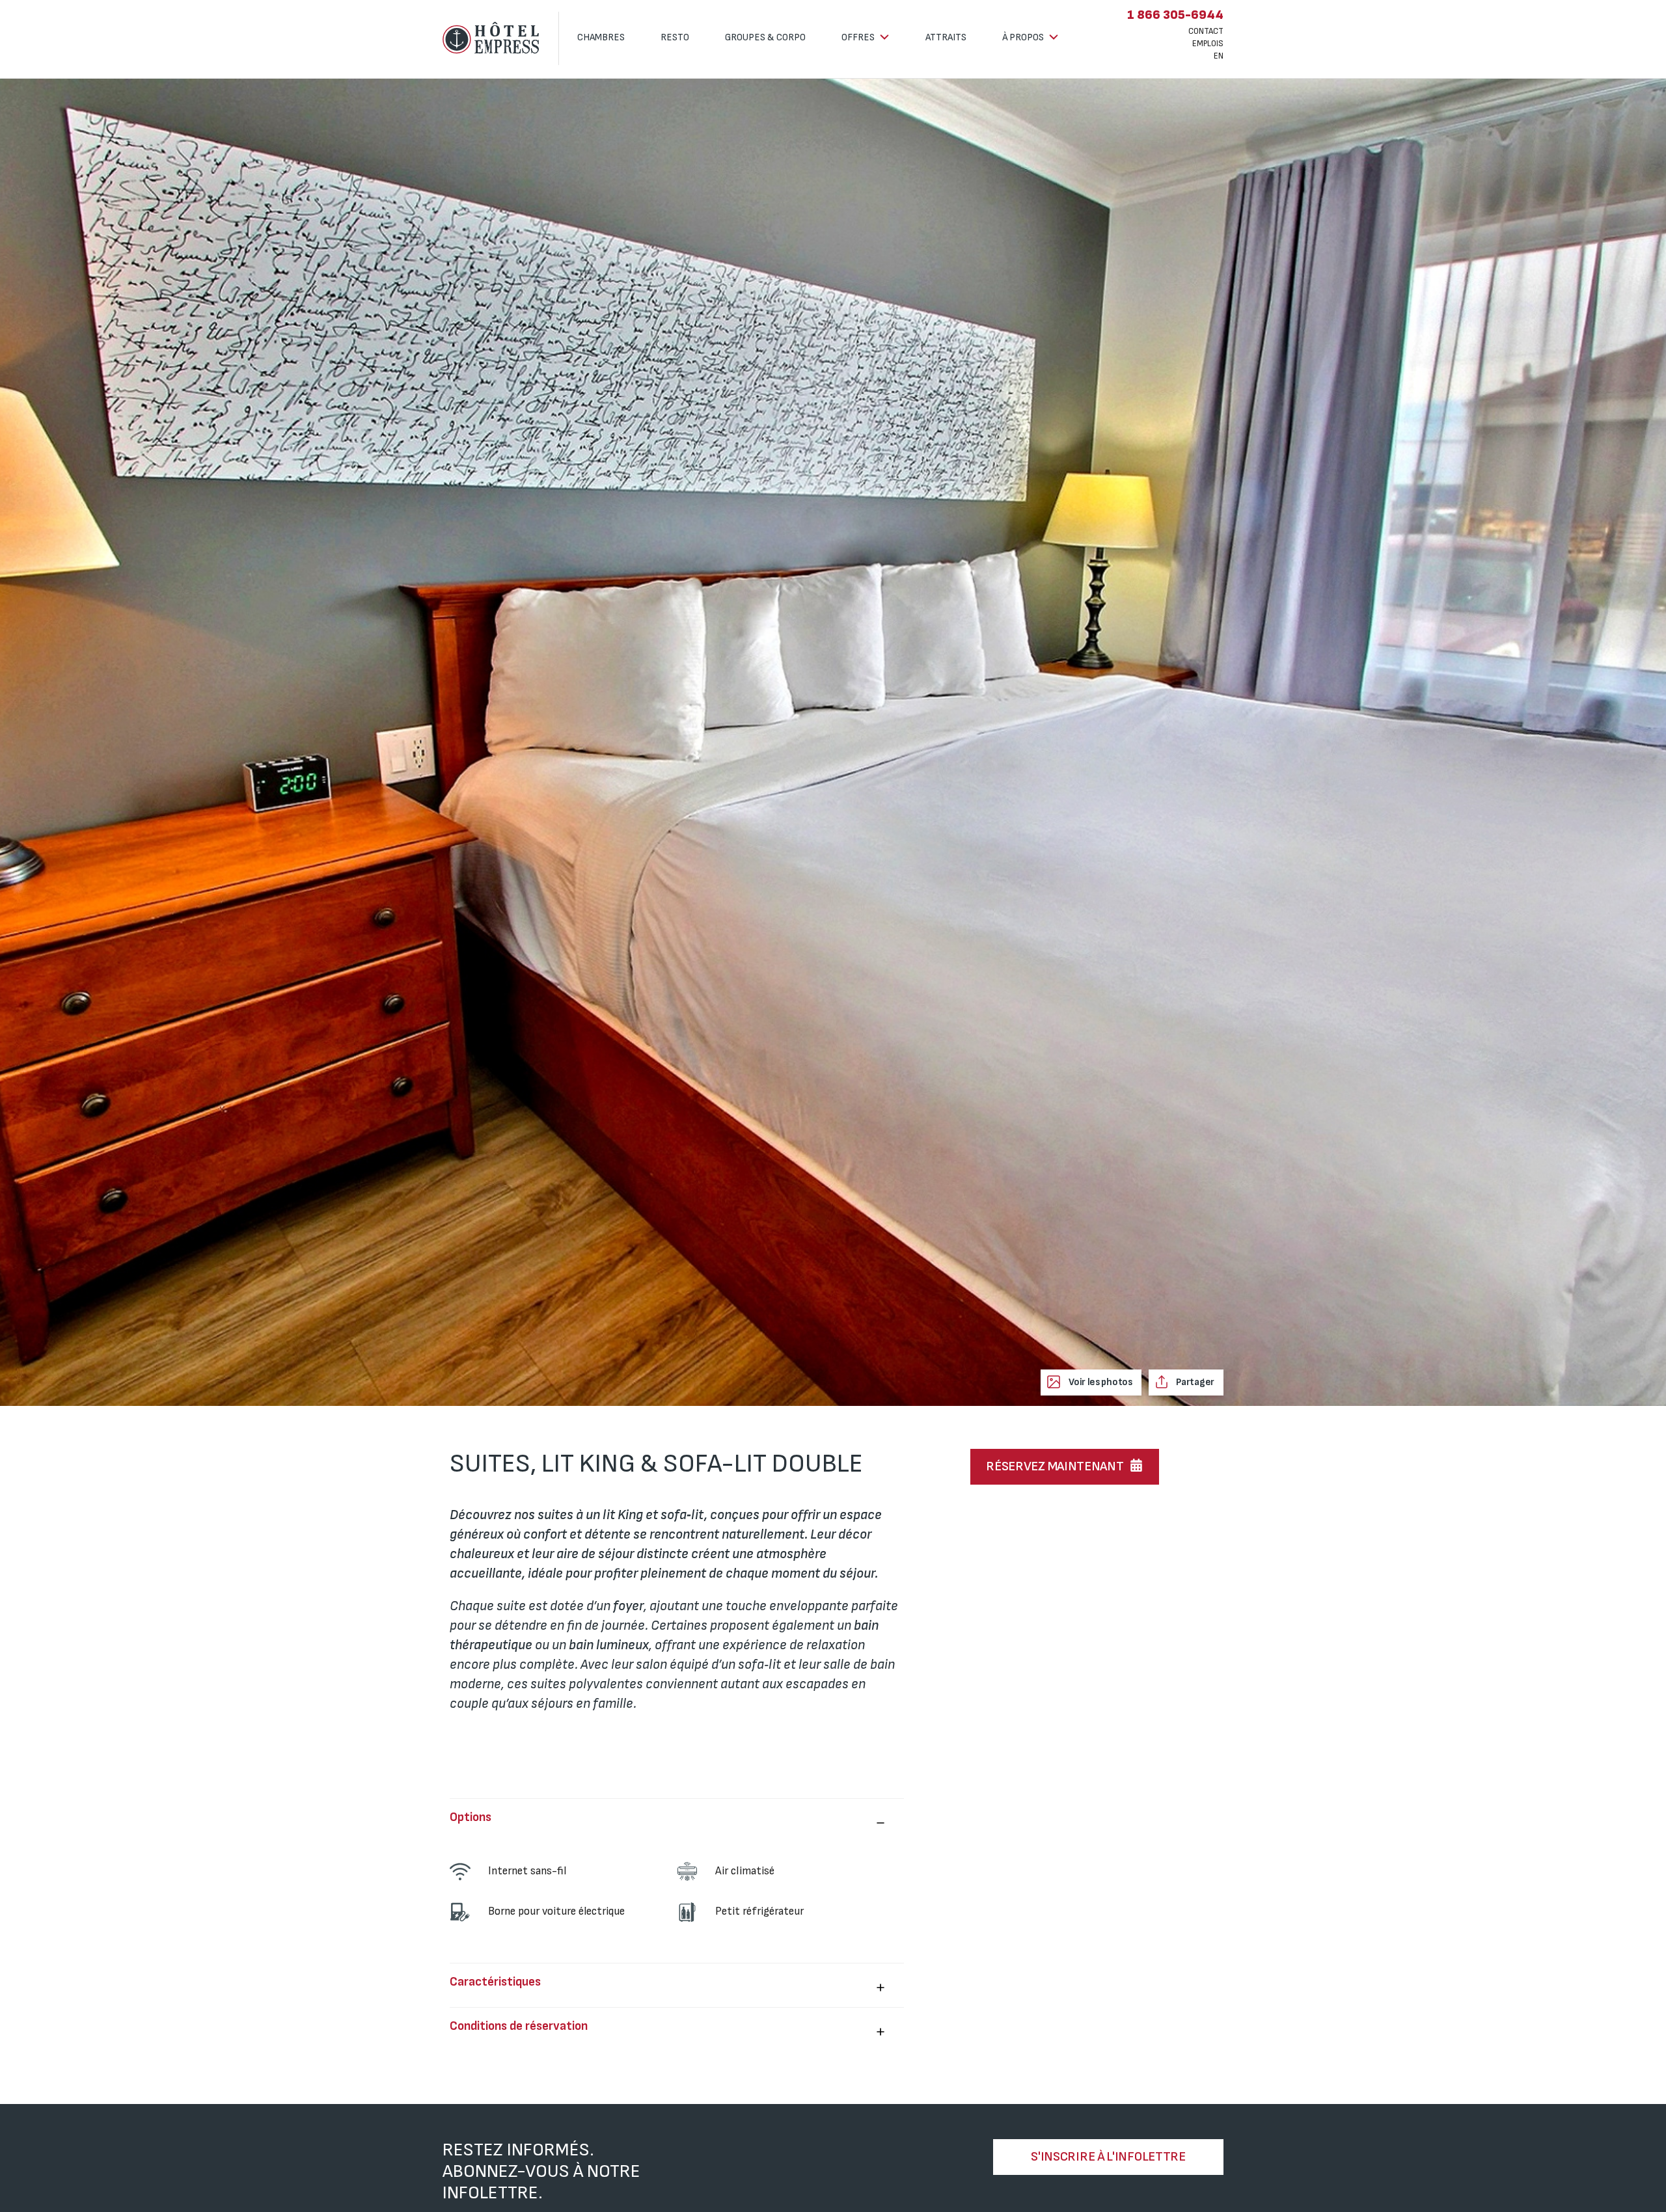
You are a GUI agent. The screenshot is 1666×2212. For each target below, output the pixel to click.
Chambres (601, 37)
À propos (1024, 37)
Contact (1206, 31)
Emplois (1208, 44)
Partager (1195, 1382)
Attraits (946, 37)
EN (1219, 56)
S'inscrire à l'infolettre (1108, 2157)
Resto (675, 37)
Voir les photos (1099, 1382)
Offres (859, 37)
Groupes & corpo (765, 37)
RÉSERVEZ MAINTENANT (1055, 1466)
